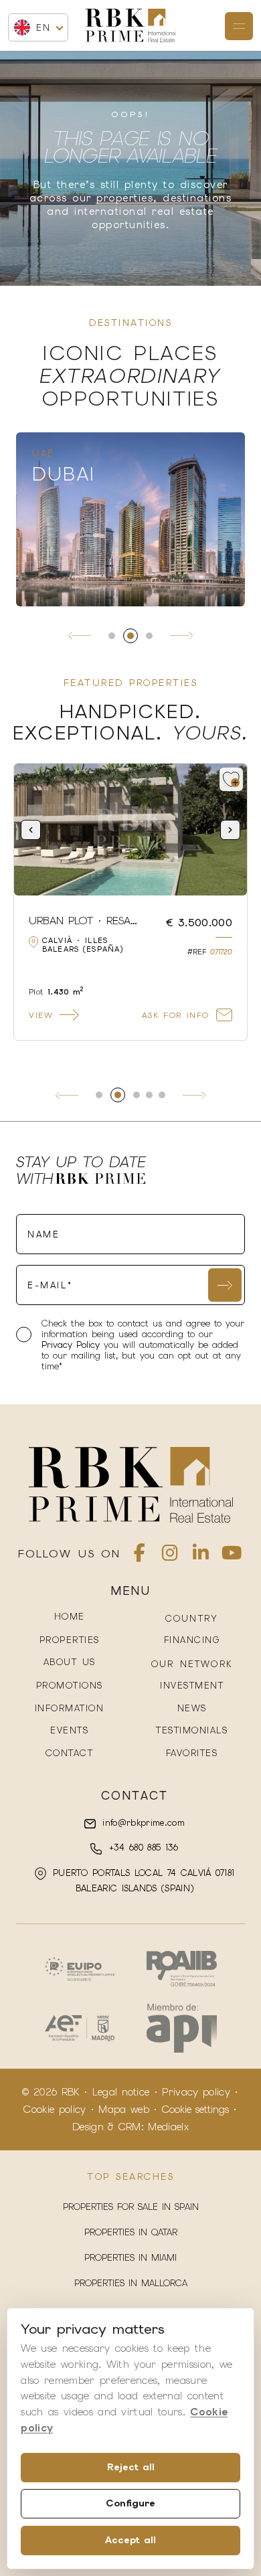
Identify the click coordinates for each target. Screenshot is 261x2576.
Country (192, 1619)
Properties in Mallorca (131, 2283)
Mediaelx (168, 2127)
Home (70, 1617)
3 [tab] (149, 636)
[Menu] (239, 26)
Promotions (70, 1686)
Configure (130, 2503)
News (192, 1708)
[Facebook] (140, 1556)
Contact (70, 1753)
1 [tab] (112, 636)
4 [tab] (149, 1095)
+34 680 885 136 (141, 1848)
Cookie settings (195, 2110)
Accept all (130, 2540)
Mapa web (124, 2110)
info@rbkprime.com (142, 1823)
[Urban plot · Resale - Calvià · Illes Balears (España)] (130, 830)
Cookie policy (55, 2110)
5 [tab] (162, 1095)
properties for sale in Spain (131, 2207)
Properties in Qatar (131, 2232)
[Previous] (80, 636)
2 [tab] (130, 636)
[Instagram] (170, 1556)
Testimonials (192, 1730)
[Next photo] (230, 830)
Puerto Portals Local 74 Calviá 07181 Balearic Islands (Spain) (142, 1881)
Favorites (192, 1753)
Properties (70, 1640)
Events (69, 1730)
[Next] (181, 636)
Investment (192, 1686)
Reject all (131, 2467)
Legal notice (121, 2092)
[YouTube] (232, 1556)
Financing (192, 1640)
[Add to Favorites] (231, 779)
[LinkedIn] (201, 1556)
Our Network (192, 1664)
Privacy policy (196, 2092)
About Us (70, 1662)
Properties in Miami (130, 2258)
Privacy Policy (73, 1345)
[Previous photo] (31, 830)
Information (70, 1708)
